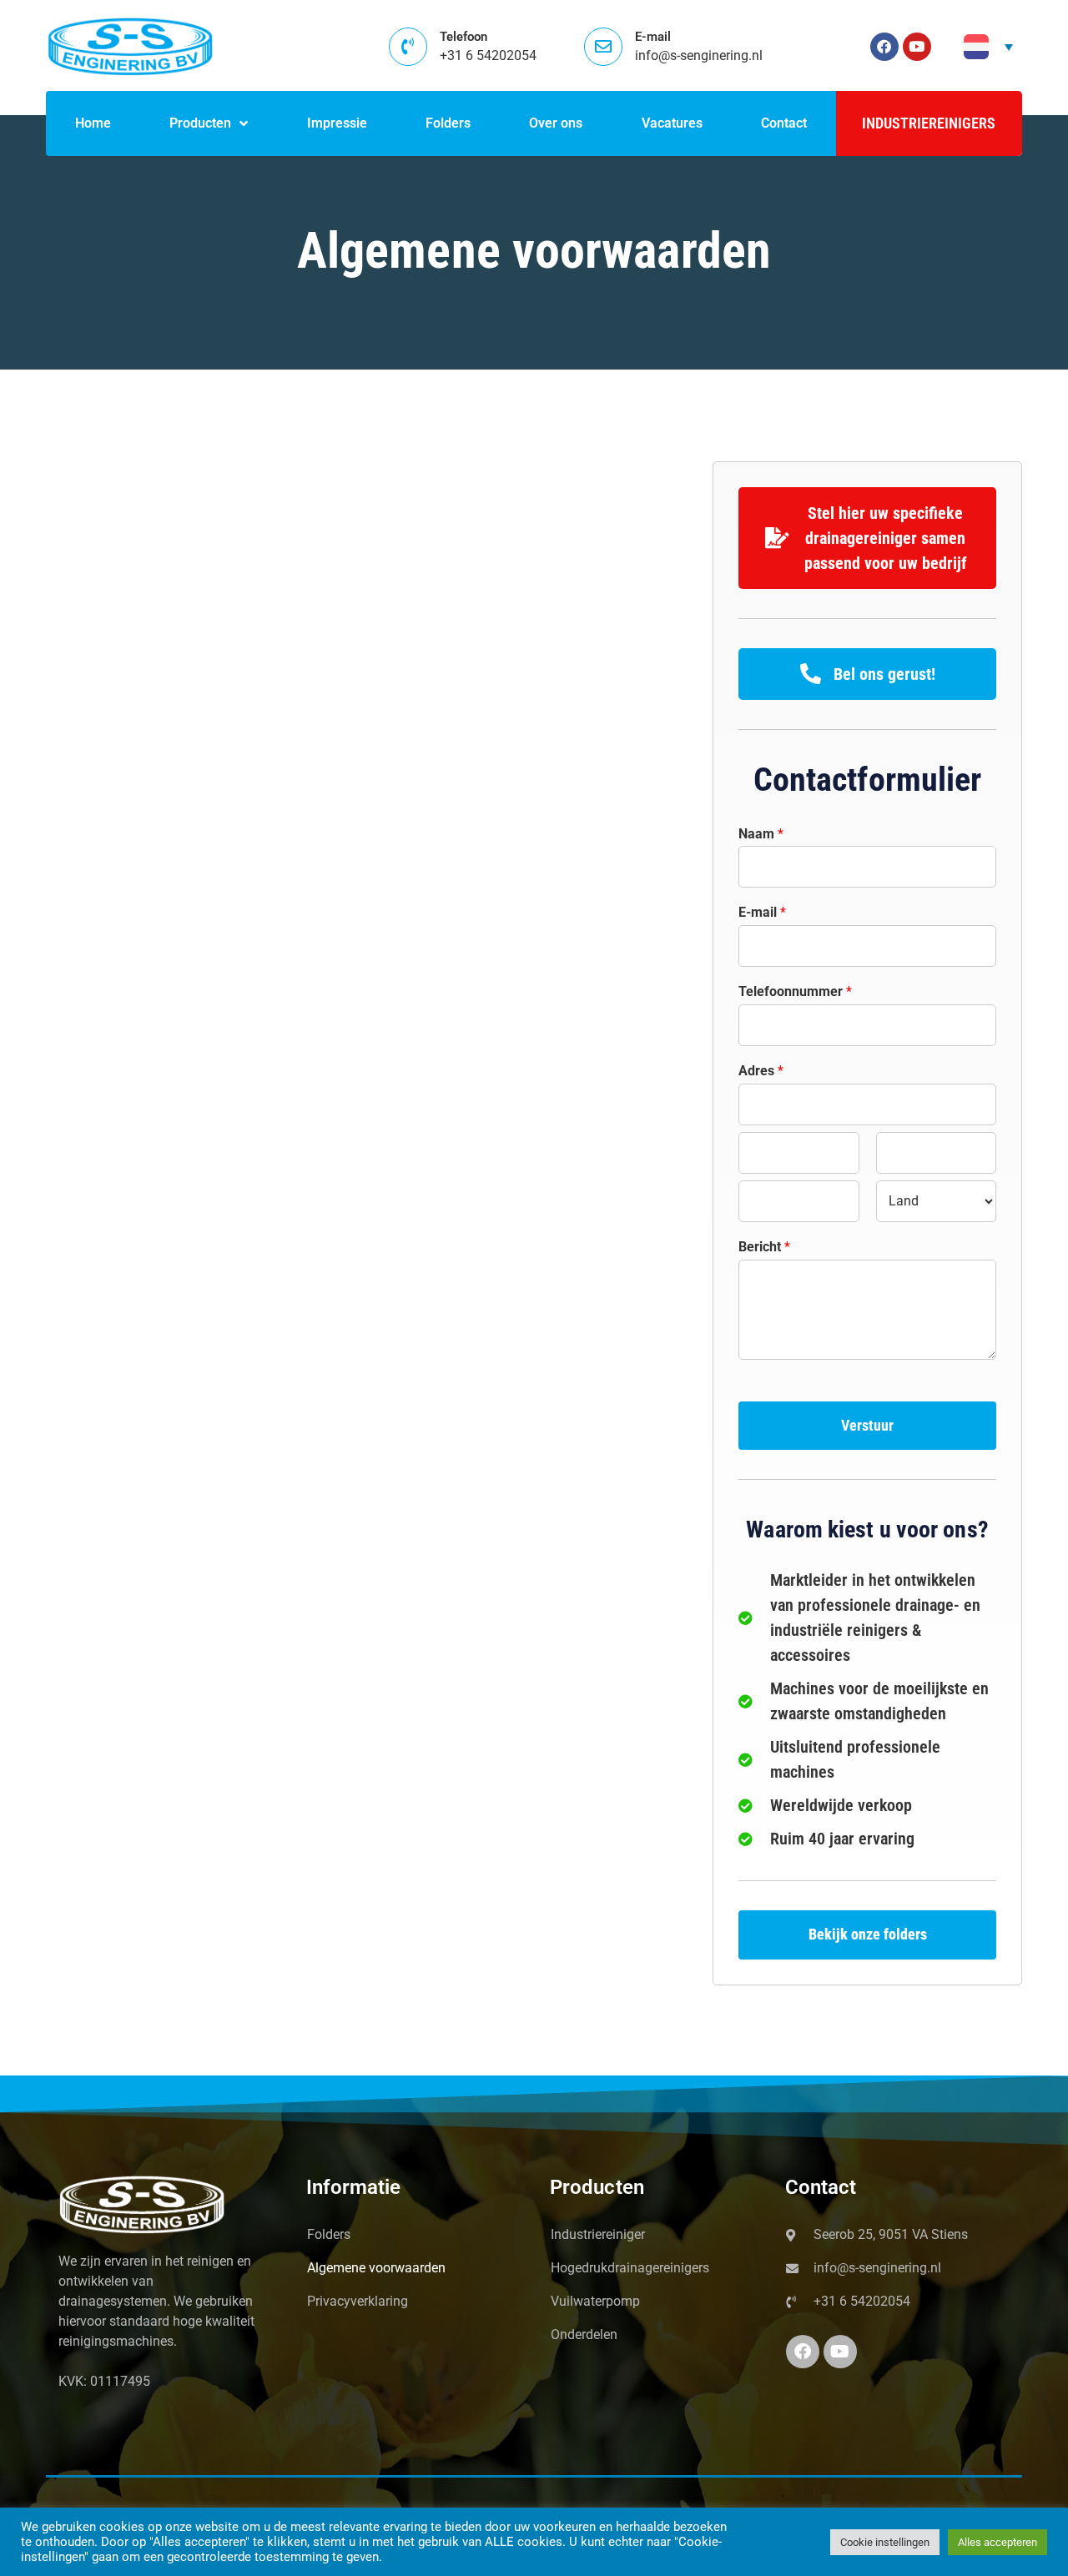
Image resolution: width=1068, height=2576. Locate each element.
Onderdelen (584, 2334)
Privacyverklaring (358, 2301)
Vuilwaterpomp (595, 2301)
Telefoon (463, 37)
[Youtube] (917, 47)
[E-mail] (603, 47)
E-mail (653, 37)
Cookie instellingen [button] (885, 2542)
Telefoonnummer (795, 991)
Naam (761, 834)
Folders (329, 2234)
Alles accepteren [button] (997, 2542)
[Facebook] (884, 47)
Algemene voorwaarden (376, 2268)
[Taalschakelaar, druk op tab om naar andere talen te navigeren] (989, 47)
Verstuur (867, 1425)
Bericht (764, 1247)
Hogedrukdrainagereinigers (630, 2268)
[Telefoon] (408, 47)
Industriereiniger (598, 2234)
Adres (761, 1071)
